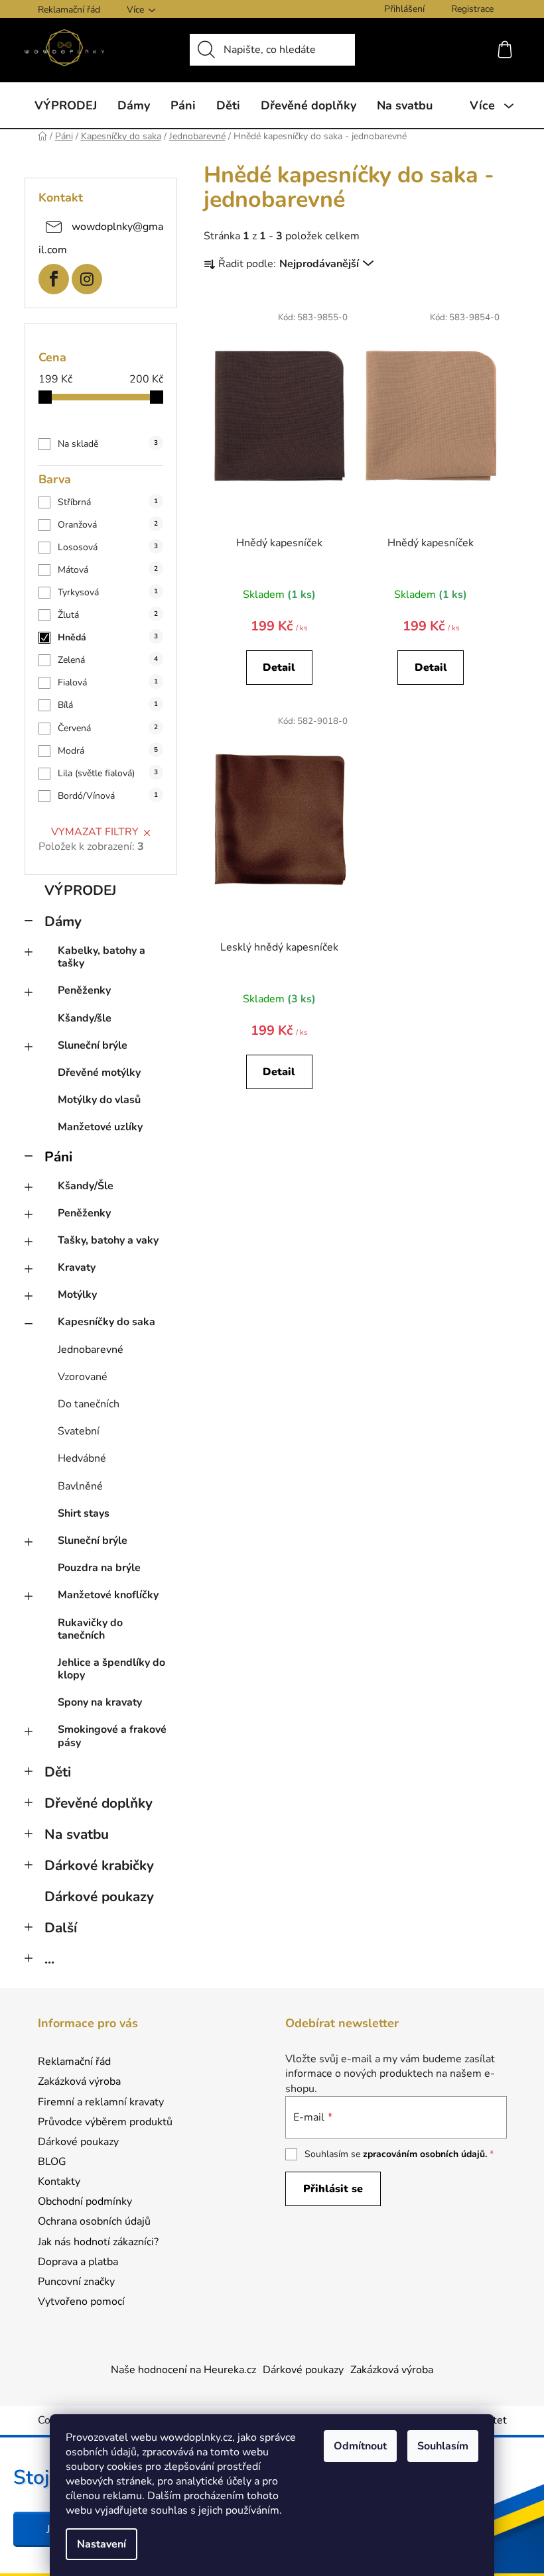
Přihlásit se (333, 2189)
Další (61, 1928)
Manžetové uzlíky (100, 1127)
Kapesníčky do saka (106, 1322)
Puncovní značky (76, 2282)
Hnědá (108, 637)
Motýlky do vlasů (99, 1100)
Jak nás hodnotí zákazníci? (98, 2242)
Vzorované (83, 1377)
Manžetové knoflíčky (108, 1595)
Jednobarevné (91, 1350)
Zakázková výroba (79, 2081)
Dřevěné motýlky (99, 1073)
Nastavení (102, 2544)
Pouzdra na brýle (99, 1568)
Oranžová (108, 525)
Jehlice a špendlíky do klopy (111, 1669)
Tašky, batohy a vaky (108, 1240)
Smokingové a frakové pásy (112, 1736)
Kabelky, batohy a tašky (102, 957)
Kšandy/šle (85, 1018)
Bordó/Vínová (108, 796)
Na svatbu (77, 1834)
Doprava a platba (78, 2262)
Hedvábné (82, 1458)
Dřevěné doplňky (99, 1803)
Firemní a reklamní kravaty (101, 2102)
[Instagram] (87, 279)
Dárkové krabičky (99, 1865)
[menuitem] (66, 105)
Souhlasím (443, 2446)
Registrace (472, 9)
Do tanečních (89, 1404)
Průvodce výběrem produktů (105, 2122)
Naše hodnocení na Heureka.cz (183, 2370)
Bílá (108, 705)
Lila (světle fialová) (108, 773)
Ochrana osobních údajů (94, 2221)
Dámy (63, 921)
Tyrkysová (108, 592)
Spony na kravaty (100, 1702)
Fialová (108, 682)
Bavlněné (80, 1486)
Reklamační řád (69, 10)
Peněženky (84, 990)
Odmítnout (360, 2446)
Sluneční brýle (93, 1045)
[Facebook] (54, 279)
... (49, 1959)
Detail (279, 668)
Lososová (108, 547)
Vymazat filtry (95, 832)
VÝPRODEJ (80, 890)
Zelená (108, 660)
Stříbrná (108, 502)
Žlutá (108, 615)
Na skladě (108, 444)
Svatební (79, 1431)
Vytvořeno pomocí (81, 2302)
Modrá (108, 751)
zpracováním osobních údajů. (425, 2154)
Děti (58, 1772)
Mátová (108, 570)
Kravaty (77, 1267)
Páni (58, 1157)
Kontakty (59, 2182)
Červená (108, 728)
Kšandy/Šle (86, 1186)
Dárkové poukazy (99, 1897)
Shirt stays (84, 1513)
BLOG (52, 2162)
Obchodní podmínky (85, 2201)
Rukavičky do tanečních (90, 1629)
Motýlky (77, 1295)
